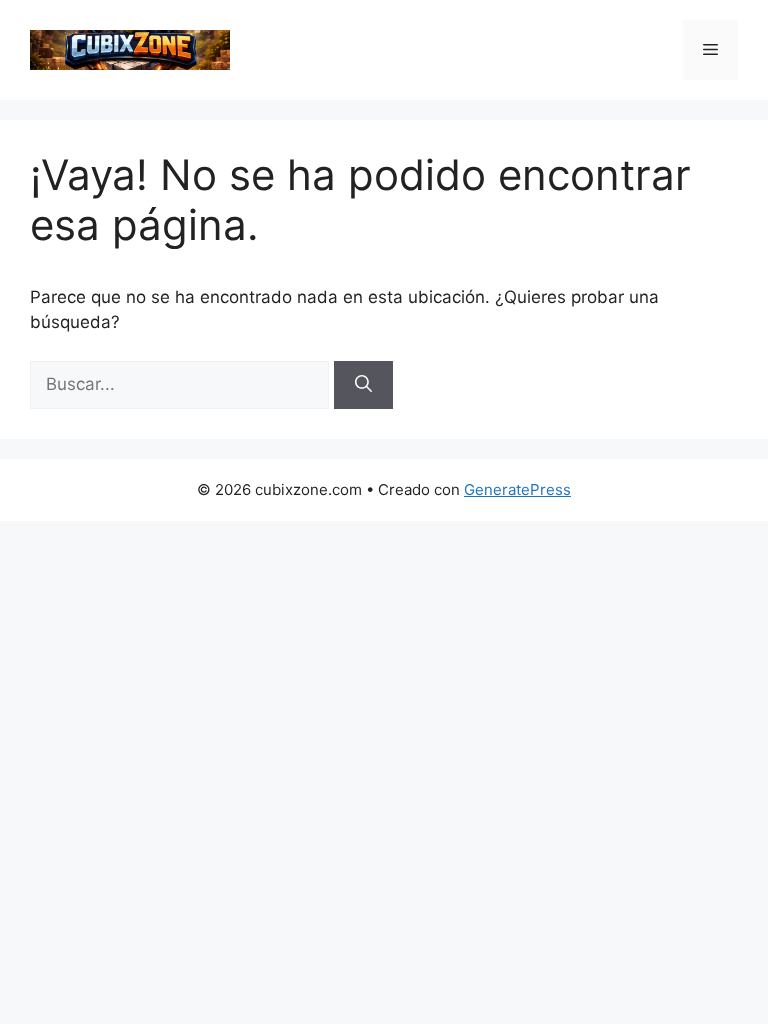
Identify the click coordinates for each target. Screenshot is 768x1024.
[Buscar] (363, 385)
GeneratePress (517, 489)
